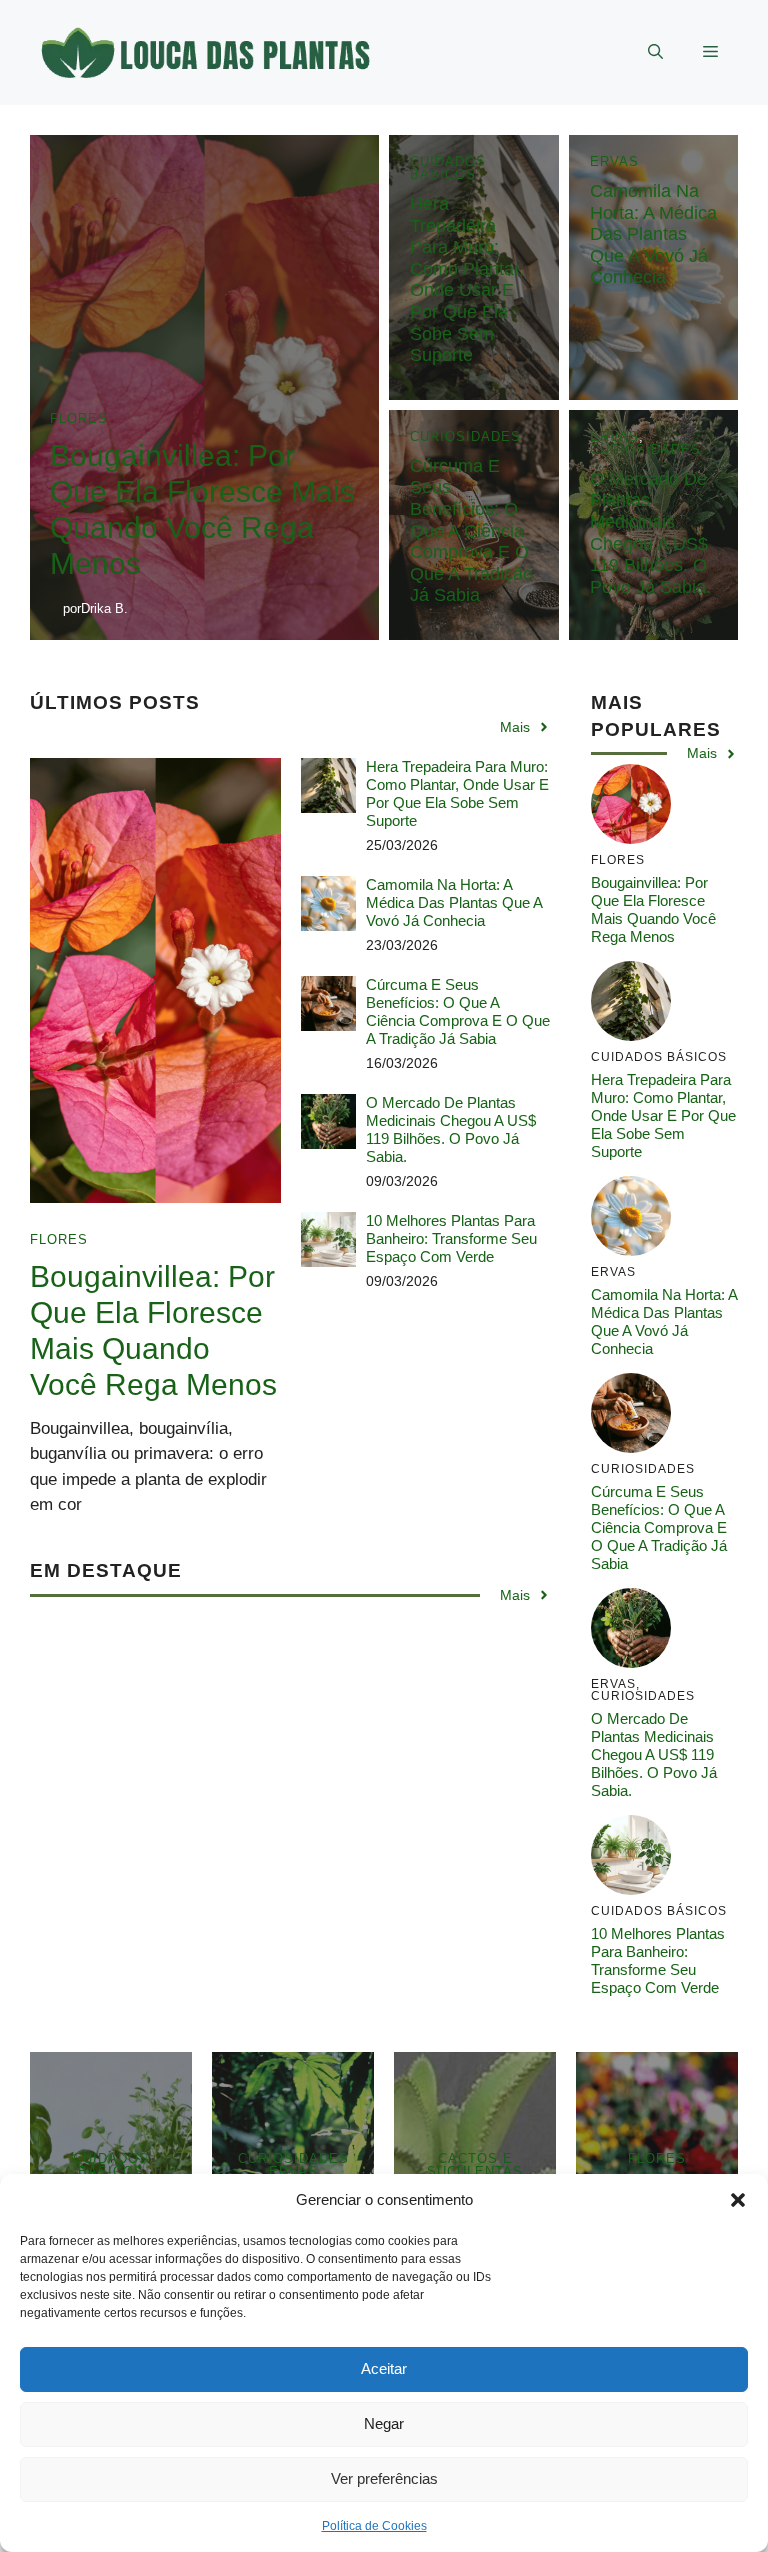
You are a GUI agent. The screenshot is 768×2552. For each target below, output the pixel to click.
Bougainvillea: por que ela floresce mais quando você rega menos (653, 909)
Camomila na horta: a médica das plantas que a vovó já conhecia (653, 234)
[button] (738, 2200)
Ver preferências (384, 2478)
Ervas (614, 161)
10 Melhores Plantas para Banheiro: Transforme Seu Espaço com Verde (451, 1238)
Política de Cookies (374, 2526)
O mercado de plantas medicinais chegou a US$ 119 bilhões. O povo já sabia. (650, 533)
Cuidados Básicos (448, 168)
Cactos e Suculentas (475, 2165)
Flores (79, 418)
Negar (384, 2423)
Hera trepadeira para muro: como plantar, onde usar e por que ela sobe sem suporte (467, 279)
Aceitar (384, 2368)
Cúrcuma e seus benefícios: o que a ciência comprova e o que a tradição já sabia (471, 531)
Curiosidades (465, 436)
